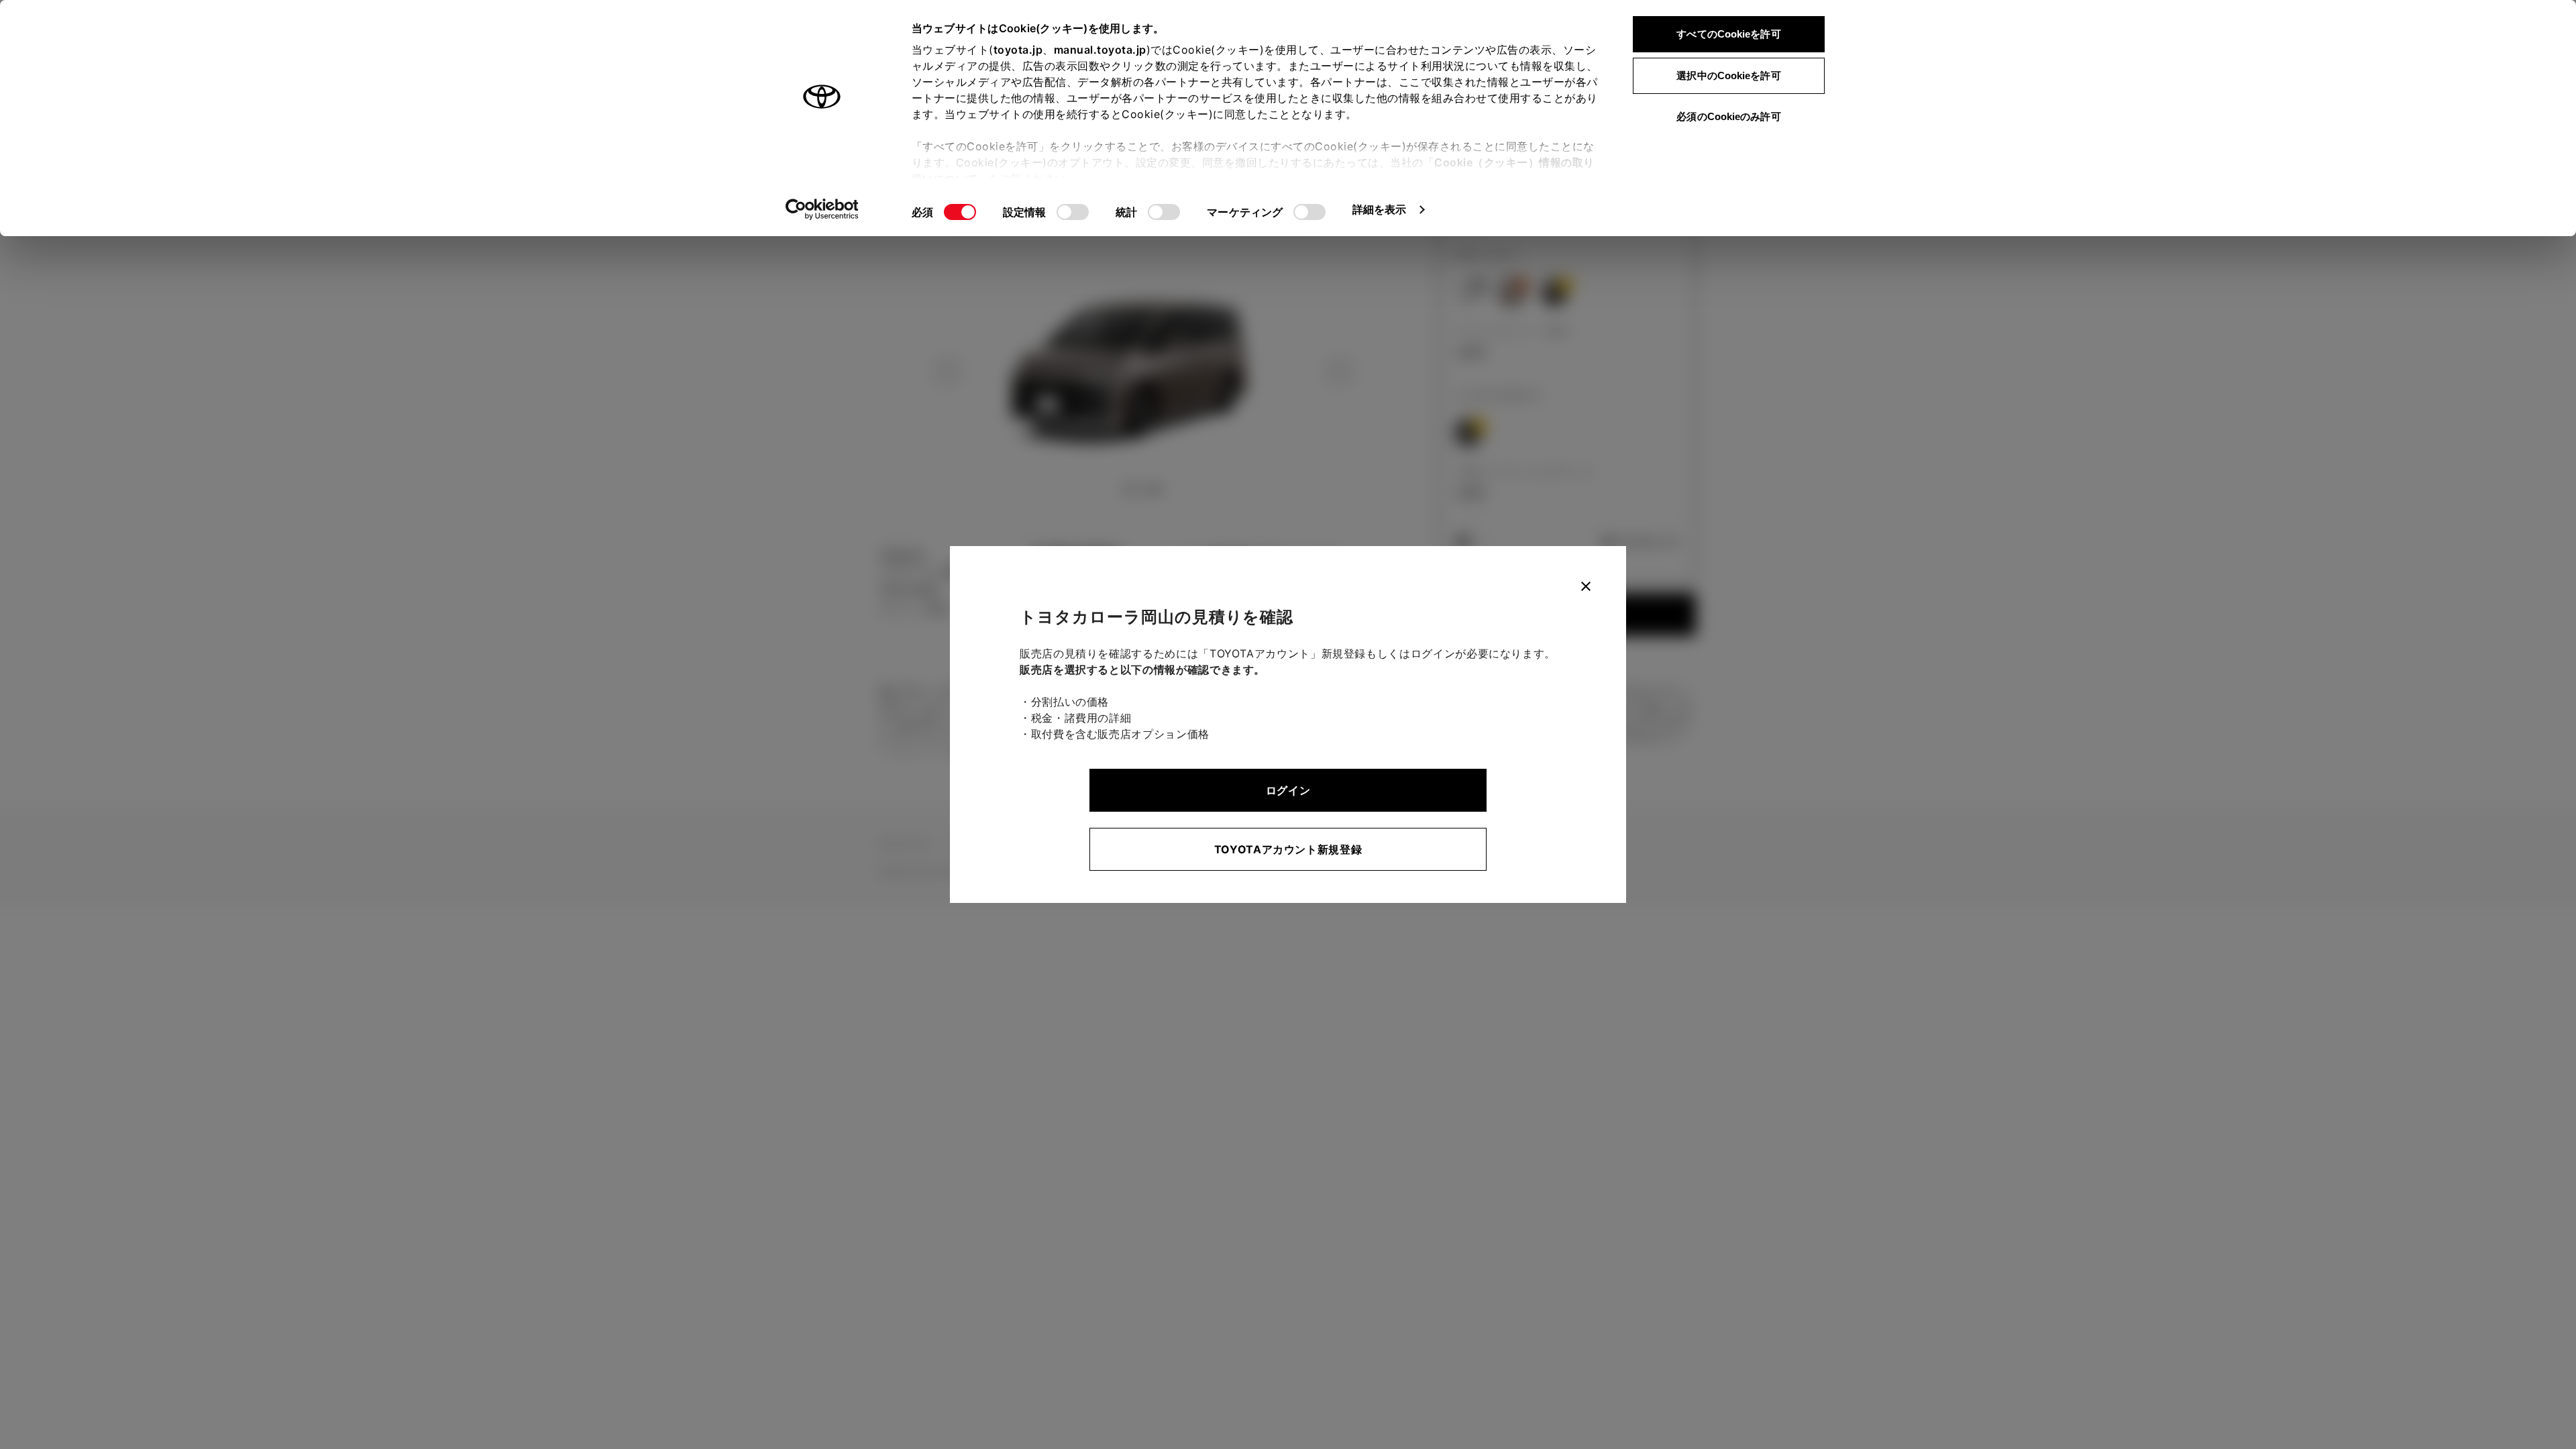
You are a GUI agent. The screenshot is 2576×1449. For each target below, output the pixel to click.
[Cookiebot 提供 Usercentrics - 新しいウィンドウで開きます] (822, 209)
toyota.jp (1018, 50)
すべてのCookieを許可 (1728, 34)
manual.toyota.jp (1100, 50)
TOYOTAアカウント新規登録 (1288, 849)
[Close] (1586, 586)
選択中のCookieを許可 (1728, 75)
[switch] (1073, 212)
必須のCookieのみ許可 (1728, 116)
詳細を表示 (1380, 209)
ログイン (1288, 790)
